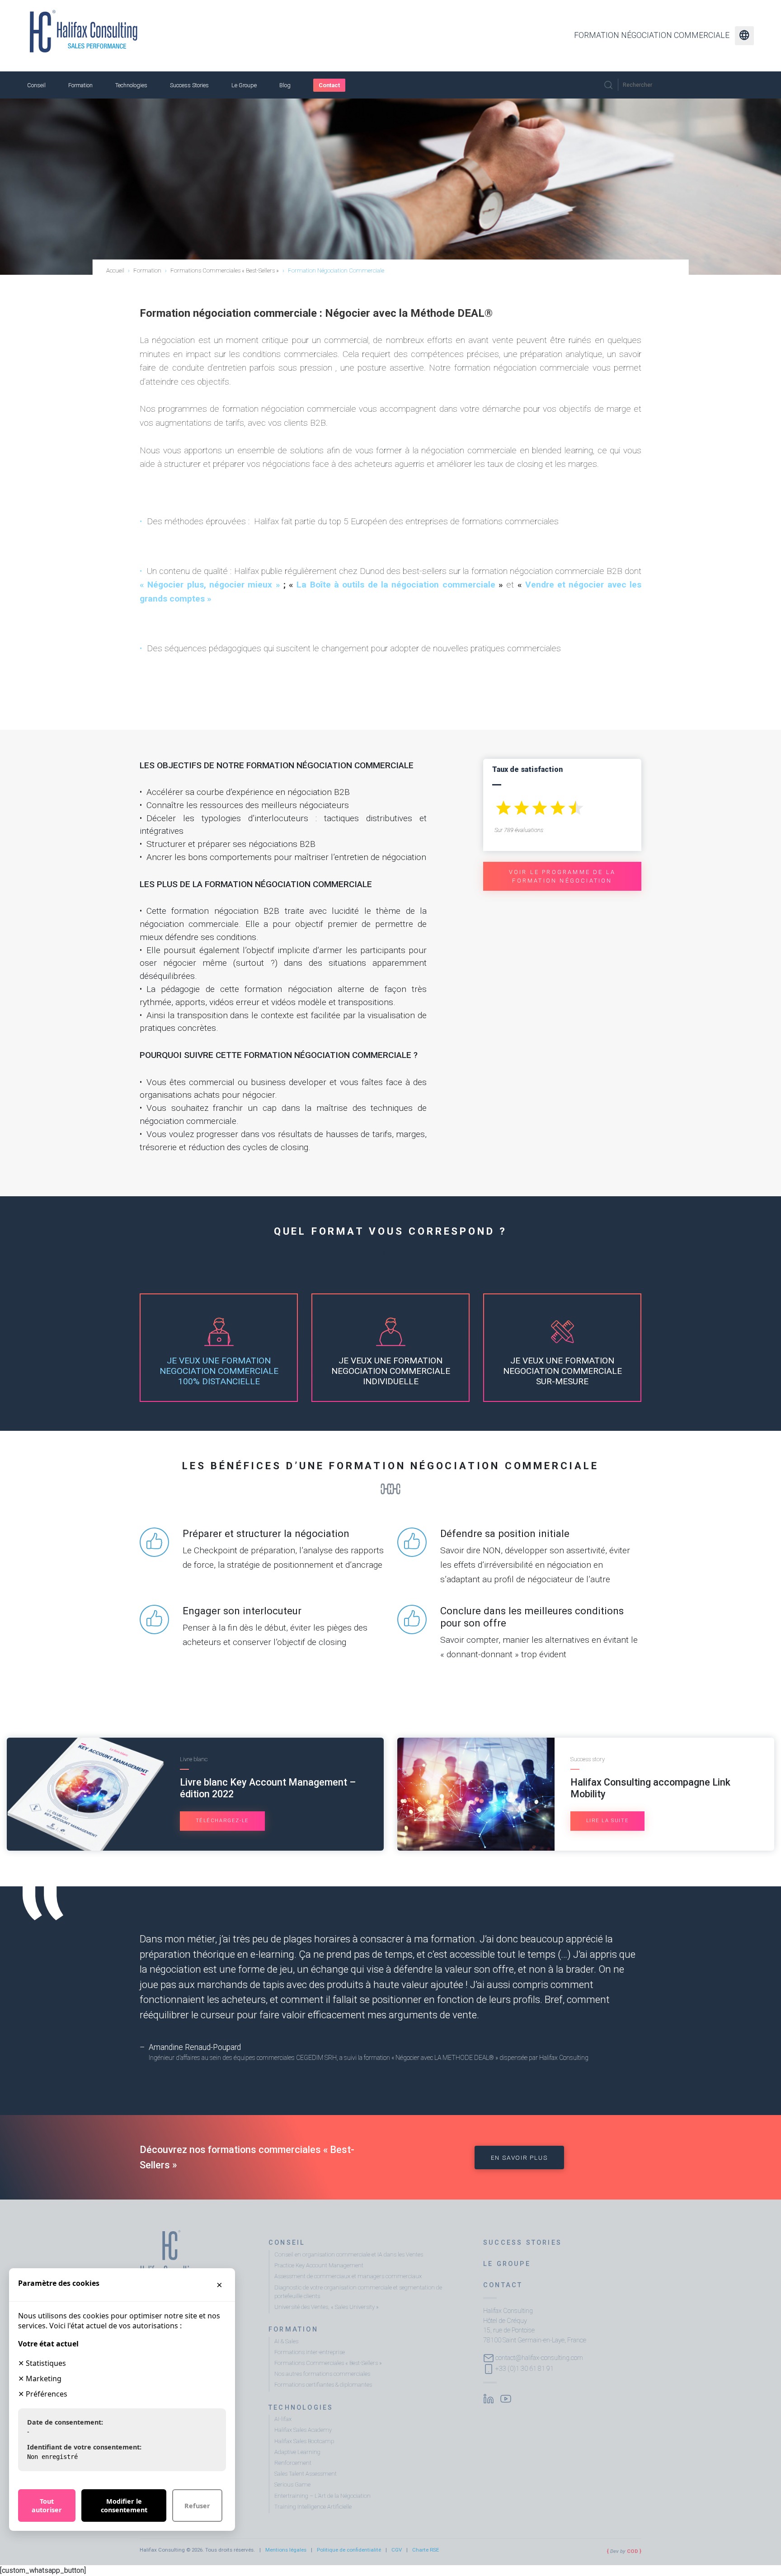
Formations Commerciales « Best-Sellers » (328, 2363)
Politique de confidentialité (349, 2550)
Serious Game (292, 2484)
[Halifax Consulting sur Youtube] (506, 2398)
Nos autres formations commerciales (322, 2374)
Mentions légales (286, 2550)
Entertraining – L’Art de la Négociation (322, 2496)
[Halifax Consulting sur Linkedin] (489, 2398)
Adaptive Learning (297, 2452)
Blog (285, 85)
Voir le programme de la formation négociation (562, 876)
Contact (329, 85)
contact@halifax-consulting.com (539, 2357)
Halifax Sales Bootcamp (304, 2441)
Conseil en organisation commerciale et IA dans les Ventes (349, 2254)
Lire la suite (608, 1821)
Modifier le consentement (124, 2505)
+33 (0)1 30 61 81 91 (525, 2368)
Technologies (131, 85)
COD (633, 2551)
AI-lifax (283, 2419)
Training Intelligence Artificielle (313, 2507)
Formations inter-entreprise (310, 2352)
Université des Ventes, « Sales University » (327, 2307)
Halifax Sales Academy (303, 2430)
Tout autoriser (47, 2505)
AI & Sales (286, 2341)
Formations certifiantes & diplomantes (323, 2385)
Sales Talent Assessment (306, 2474)
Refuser (197, 2506)
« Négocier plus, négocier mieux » (210, 585)
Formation (80, 85)
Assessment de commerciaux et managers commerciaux (348, 2276)
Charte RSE (426, 2550)
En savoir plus (519, 2158)
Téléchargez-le (222, 1821)
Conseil (36, 85)
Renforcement (293, 2463)
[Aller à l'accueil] (84, 31)
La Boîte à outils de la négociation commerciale (396, 585)
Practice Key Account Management (319, 2265)
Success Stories (189, 85)
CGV (397, 2550)
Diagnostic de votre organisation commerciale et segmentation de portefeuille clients (358, 2292)
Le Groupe (244, 85)
